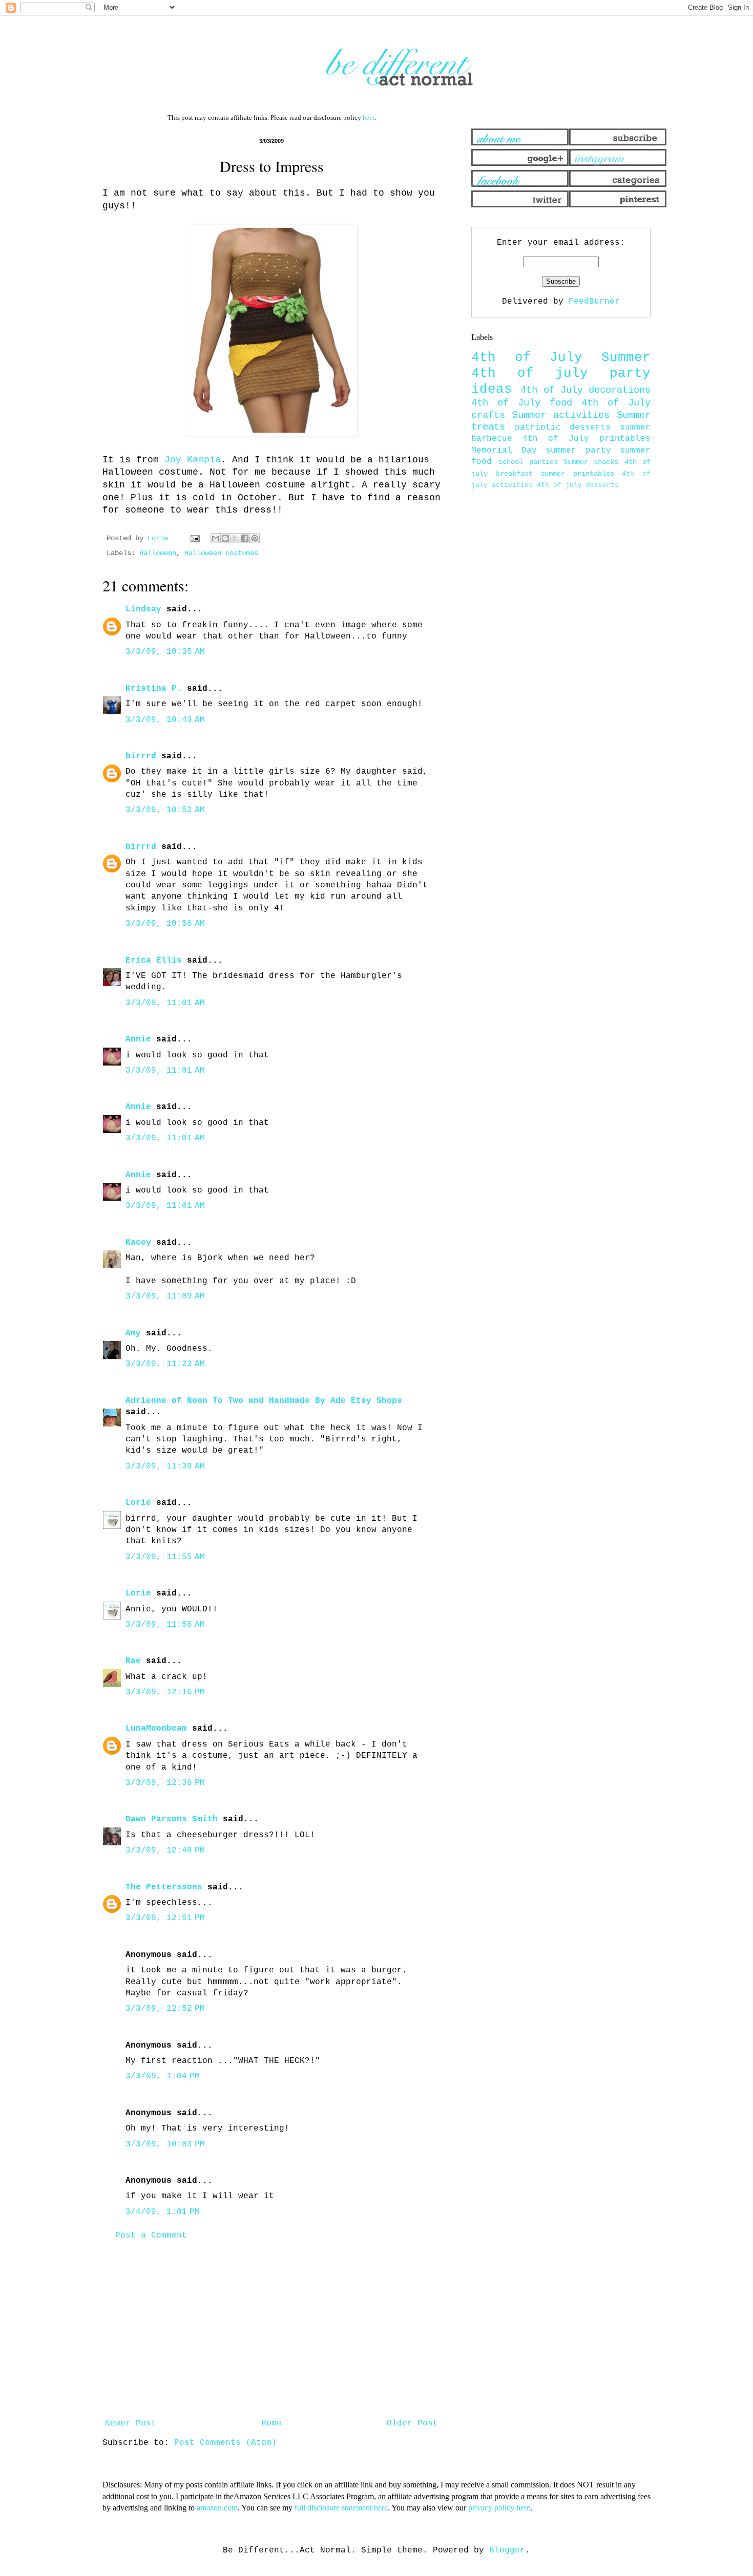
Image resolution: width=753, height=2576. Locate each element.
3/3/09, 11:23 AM (165, 1364)
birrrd (141, 756)
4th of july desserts (578, 485)
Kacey (138, 1243)
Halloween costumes (221, 553)
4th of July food (522, 403)
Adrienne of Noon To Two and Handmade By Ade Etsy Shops (264, 1401)
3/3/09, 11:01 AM (165, 1003)
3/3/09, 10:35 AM (165, 652)
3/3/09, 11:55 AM (165, 1557)
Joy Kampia (193, 460)
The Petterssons (164, 1887)
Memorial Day (504, 451)
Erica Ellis (154, 961)
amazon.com (217, 2508)
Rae (133, 1661)
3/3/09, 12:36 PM (165, 1783)
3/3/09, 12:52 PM (165, 2009)
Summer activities (561, 415)
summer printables (577, 474)
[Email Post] (195, 538)
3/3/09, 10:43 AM (165, 720)
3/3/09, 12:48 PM (165, 1850)
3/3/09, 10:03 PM (165, 2144)
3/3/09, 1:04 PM (163, 2076)
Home (271, 2423)
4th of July (527, 358)
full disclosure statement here (341, 2508)
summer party (578, 451)
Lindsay (143, 609)
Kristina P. (154, 689)
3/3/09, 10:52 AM (165, 810)
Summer (626, 358)
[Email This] (216, 538)
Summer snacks (591, 462)
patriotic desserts (563, 428)
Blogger (507, 2550)
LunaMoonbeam (156, 1729)
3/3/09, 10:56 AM (165, 924)
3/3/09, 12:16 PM (165, 1692)
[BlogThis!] (225, 538)
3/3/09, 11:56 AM (165, 1625)
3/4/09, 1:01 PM (163, 2212)
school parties (528, 462)
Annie (138, 1039)
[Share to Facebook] (245, 538)
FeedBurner (594, 302)
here (369, 118)
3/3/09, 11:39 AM (165, 1466)
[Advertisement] (271, 2330)
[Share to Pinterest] (255, 538)
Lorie (138, 1503)
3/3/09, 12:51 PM (165, 1918)
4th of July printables (587, 439)
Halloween (158, 553)
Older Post (412, 2423)
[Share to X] (235, 538)
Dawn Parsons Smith (172, 1819)
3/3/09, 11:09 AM (165, 1296)
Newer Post (131, 2423)
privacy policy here (499, 2508)
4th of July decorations (585, 390)
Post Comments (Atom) (225, 2443)
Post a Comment (151, 2236)
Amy (133, 1333)
